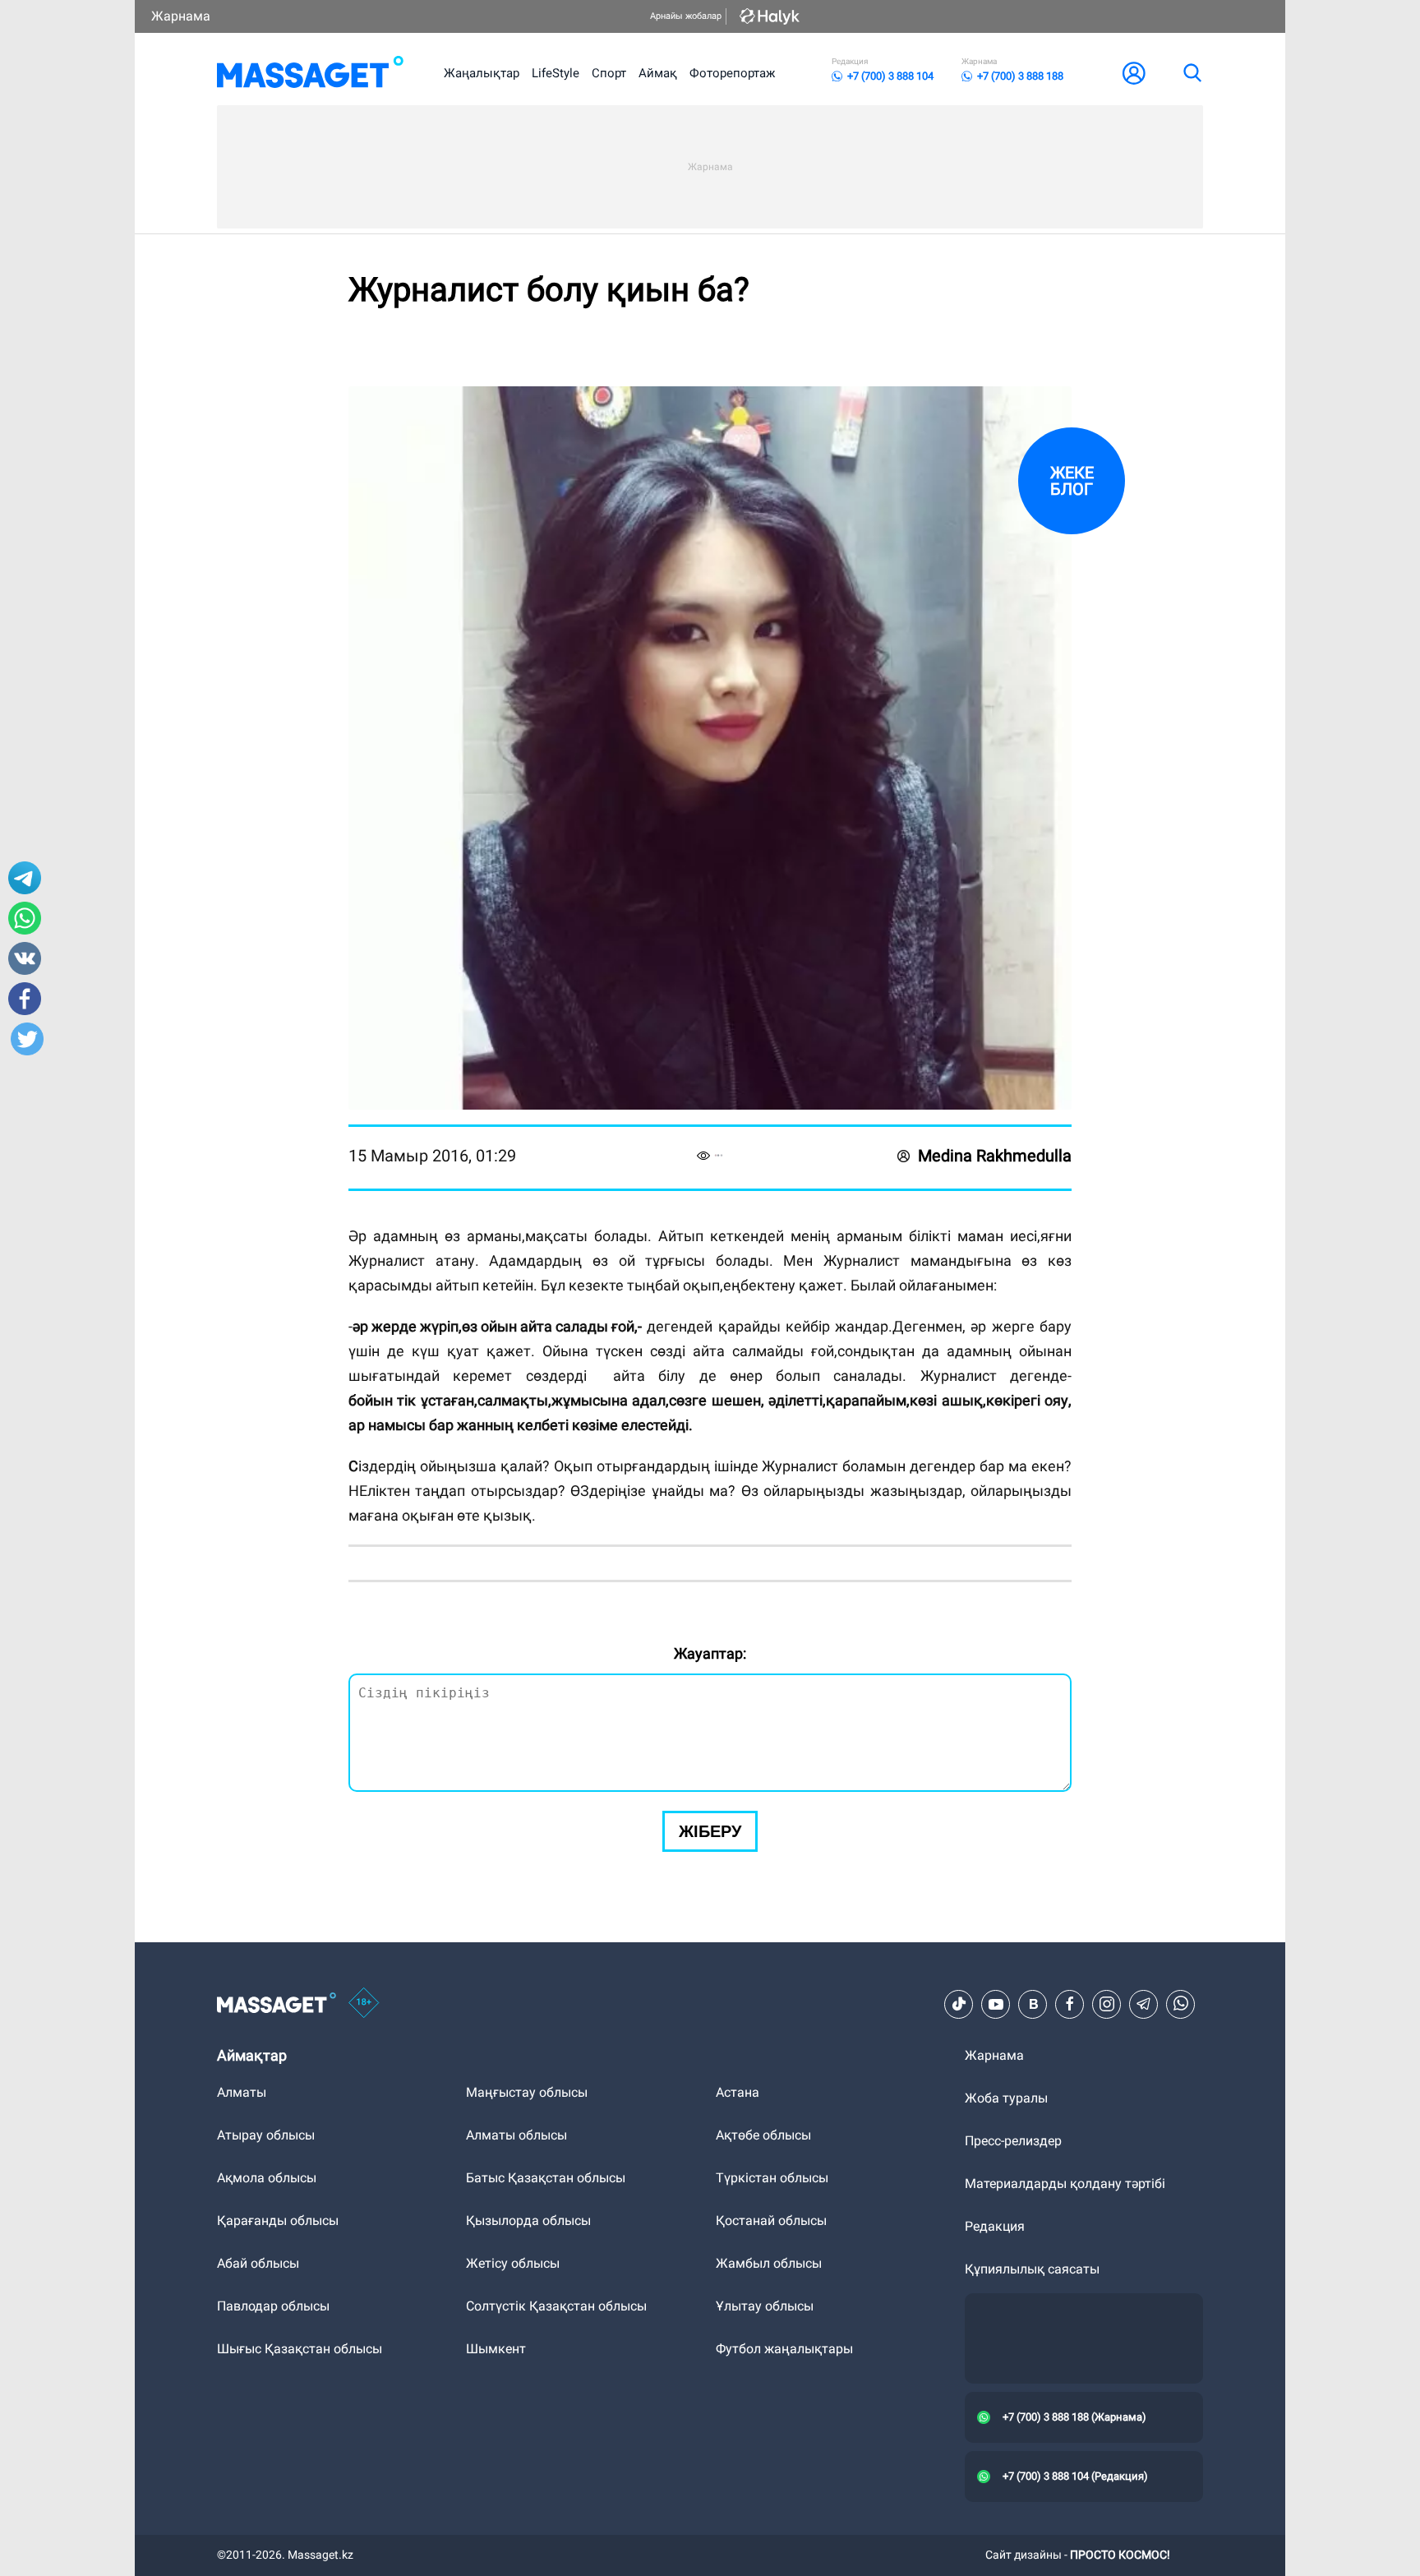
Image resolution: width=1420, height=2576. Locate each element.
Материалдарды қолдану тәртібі (1065, 2184)
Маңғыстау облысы (527, 2092)
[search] (1192, 73)
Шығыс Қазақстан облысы (300, 2349)
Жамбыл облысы (769, 2263)
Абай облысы (258, 2263)
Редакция (995, 2226)
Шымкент (496, 2349)
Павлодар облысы (273, 2306)
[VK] (1033, 2004)
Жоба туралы (1006, 2098)
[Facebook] (1070, 2004)
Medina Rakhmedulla (995, 1156)
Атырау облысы (266, 2135)
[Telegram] (1144, 2004)
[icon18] (364, 2004)
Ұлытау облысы (765, 2306)
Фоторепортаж (732, 73)
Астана (738, 2092)
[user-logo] (1134, 73)
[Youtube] (996, 2004)
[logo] (310, 73)
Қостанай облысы (771, 2221)
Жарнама (181, 16)
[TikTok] (959, 2004)
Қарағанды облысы (278, 2221)
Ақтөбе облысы (763, 2135)
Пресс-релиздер (1013, 2141)
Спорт (609, 73)
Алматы (242, 2092)
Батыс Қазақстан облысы (546, 2178)
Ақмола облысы (267, 2178)
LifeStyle (556, 73)
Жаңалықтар (482, 73)
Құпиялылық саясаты (1032, 2269)
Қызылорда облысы (528, 2221)
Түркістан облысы (772, 2178)
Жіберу (710, 1831)
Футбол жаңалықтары (784, 2349)
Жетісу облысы (513, 2263)
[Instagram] (1107, 2004)
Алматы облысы (516, 2135)
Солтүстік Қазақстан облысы (556, 2306)
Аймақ (658, 73)
